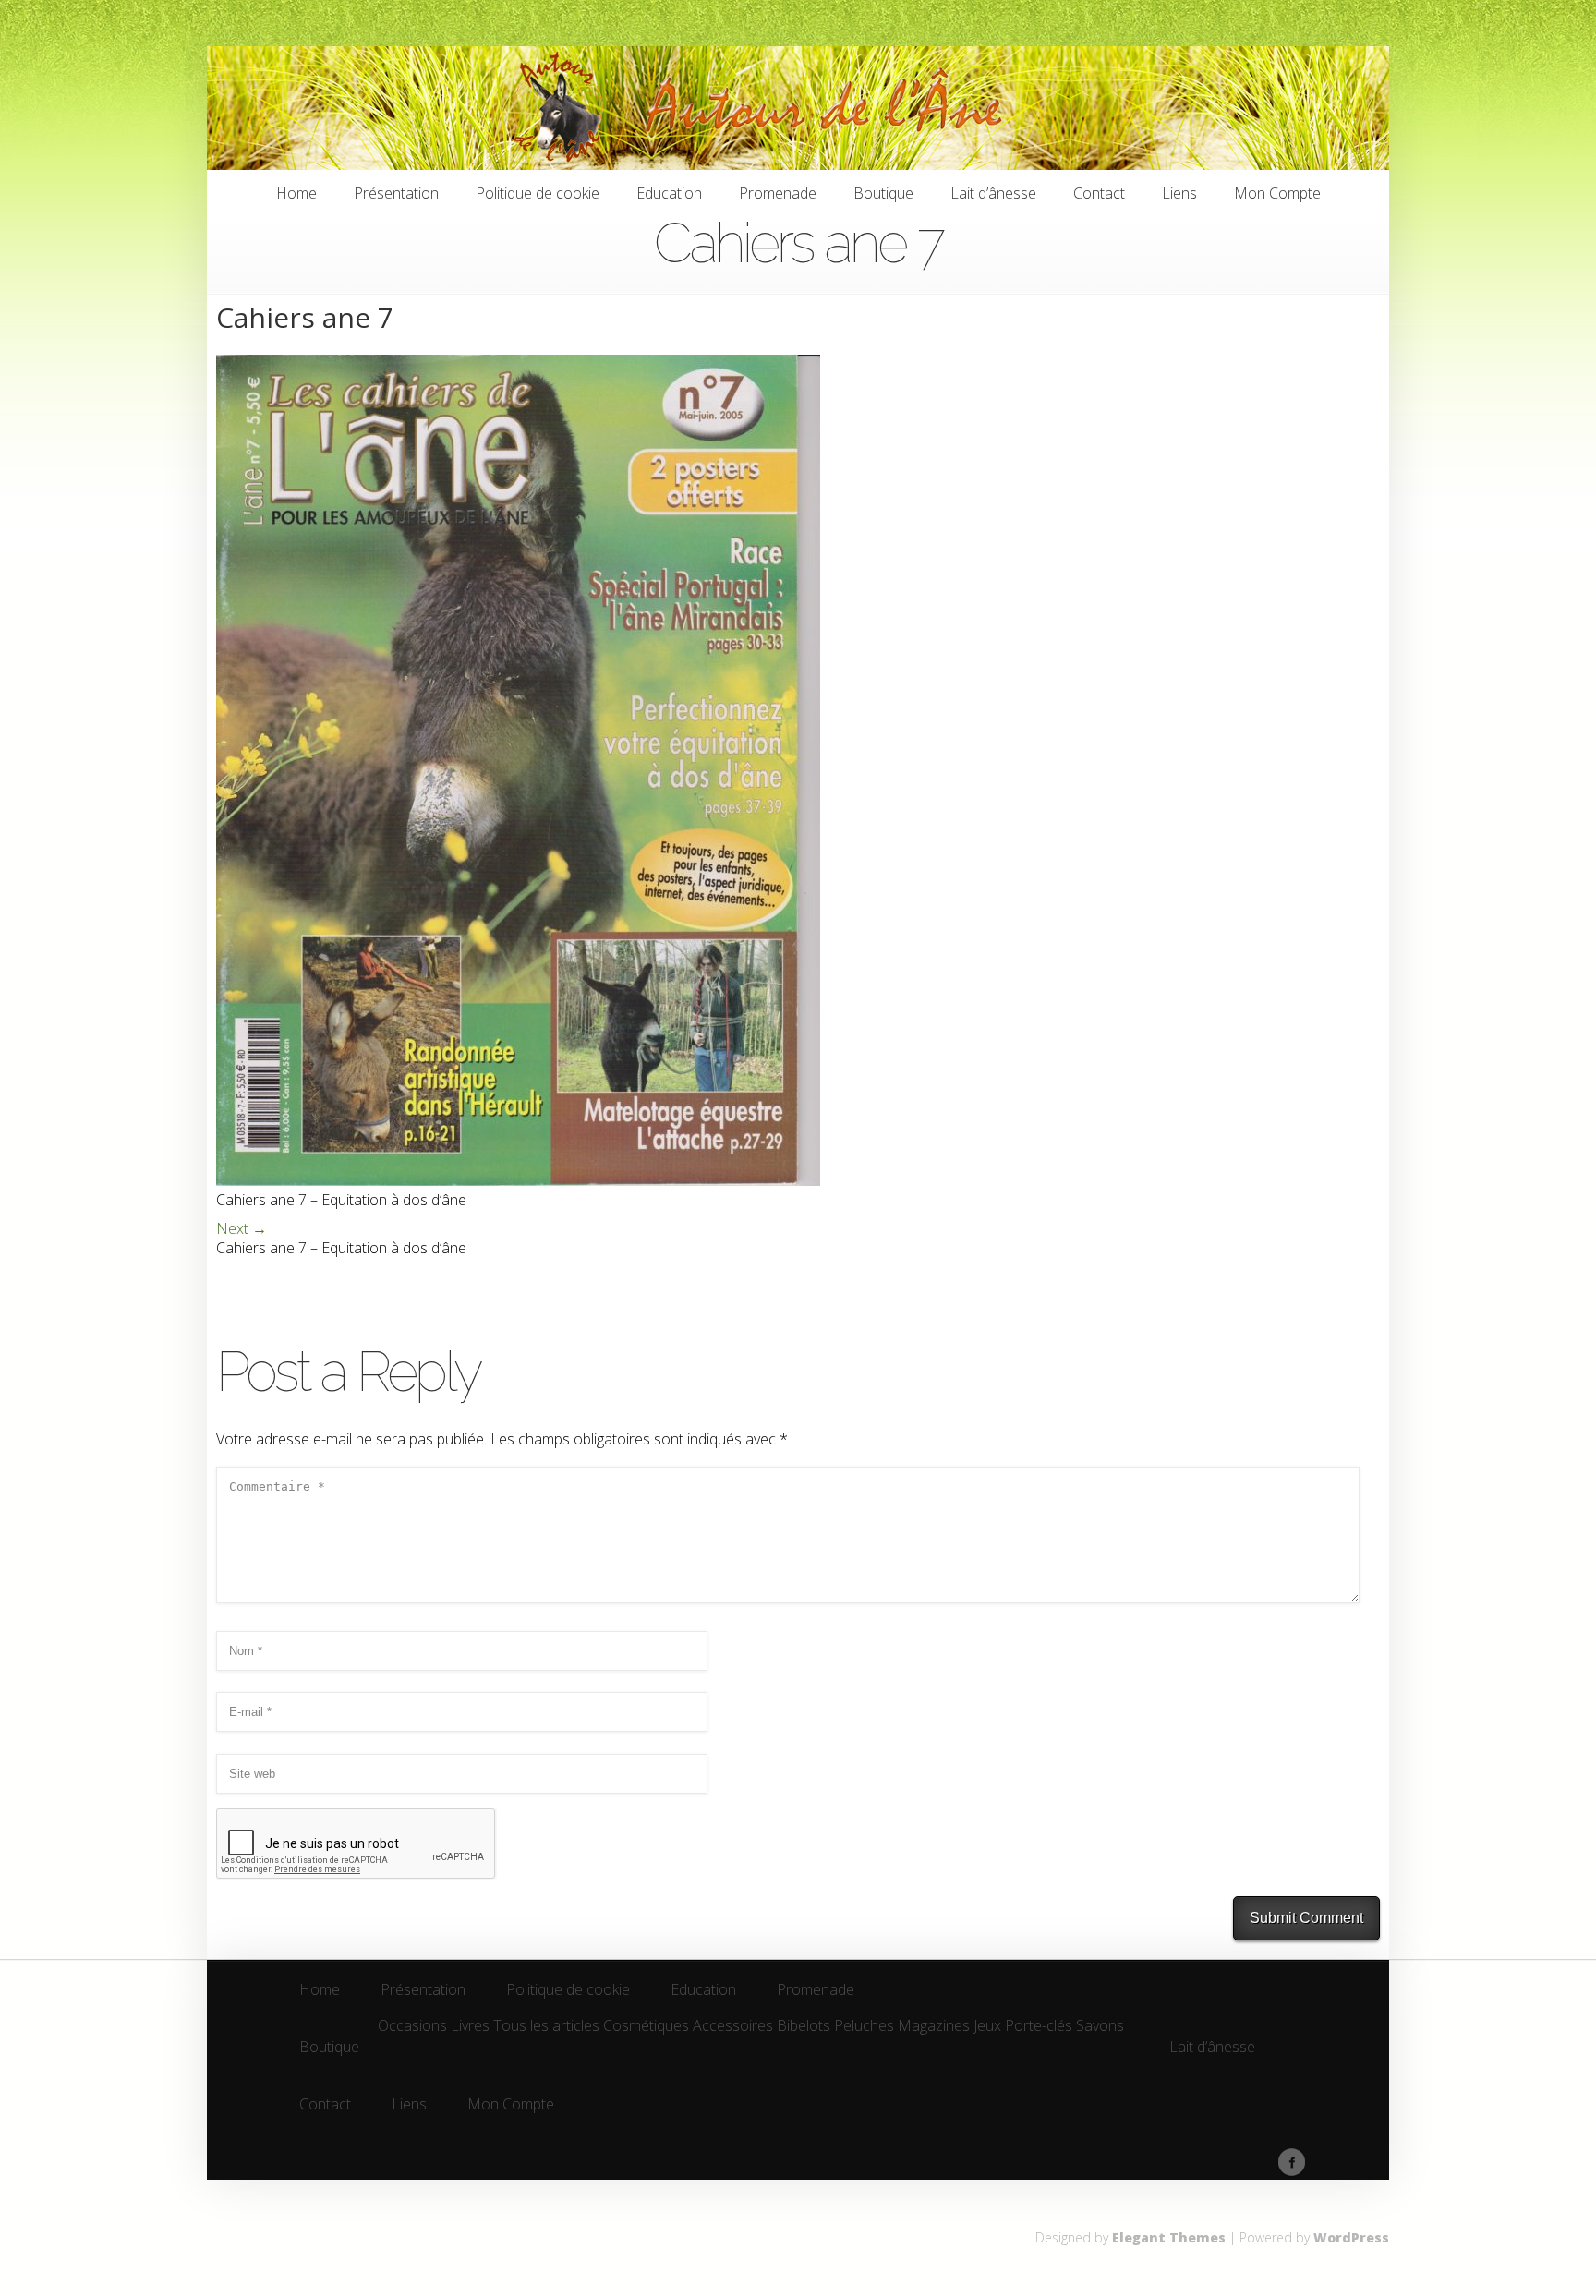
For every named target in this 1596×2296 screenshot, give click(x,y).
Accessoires (733, 2027)
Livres (470, 2027)
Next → (242, 1228)
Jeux (987, 2027)
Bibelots (804, 2027)
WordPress (1351, 2237)
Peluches (864, 2027)
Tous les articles (546, 2027)
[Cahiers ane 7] (518, 1180)
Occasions (412, 2027)
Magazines (934, 2027)
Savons (1100, 2027)
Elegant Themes (1169, 2237)
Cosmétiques (646, 2027)
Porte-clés (1039, 2027)
